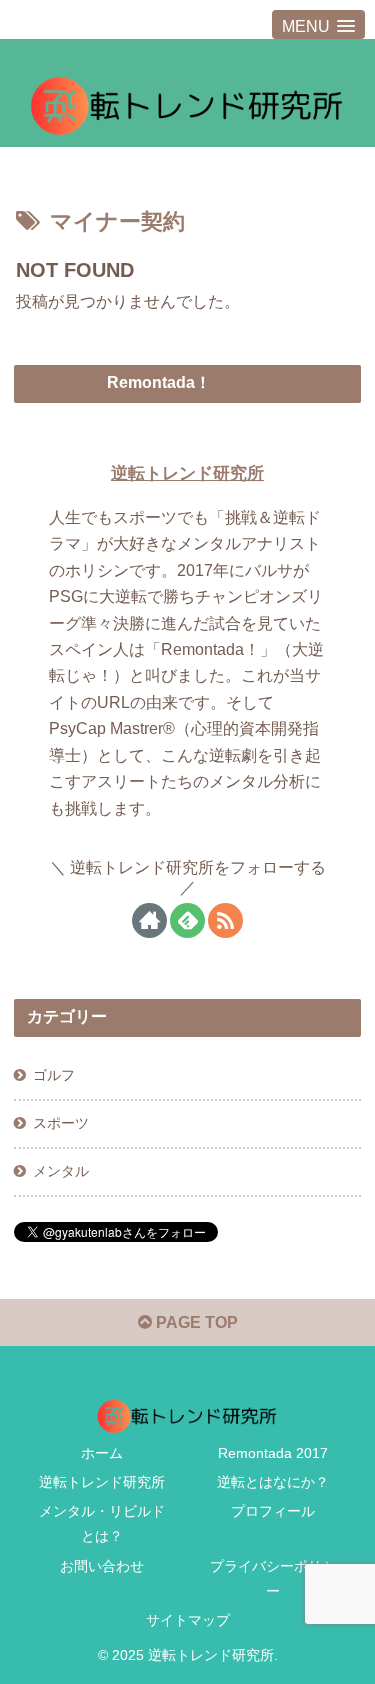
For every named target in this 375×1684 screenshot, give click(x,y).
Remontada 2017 (273, 1453)
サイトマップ (188, 1620)
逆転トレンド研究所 (187, 473)
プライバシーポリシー (273, 1578)
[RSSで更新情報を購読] (225, 920)
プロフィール (273, 1511)
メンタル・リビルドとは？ (102, 1523)
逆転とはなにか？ (273, 1482)
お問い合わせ (102, 1566)
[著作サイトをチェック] (149, 920)
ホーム (102, 1453)
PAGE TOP (195, 1322)
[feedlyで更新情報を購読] (187, 920)
